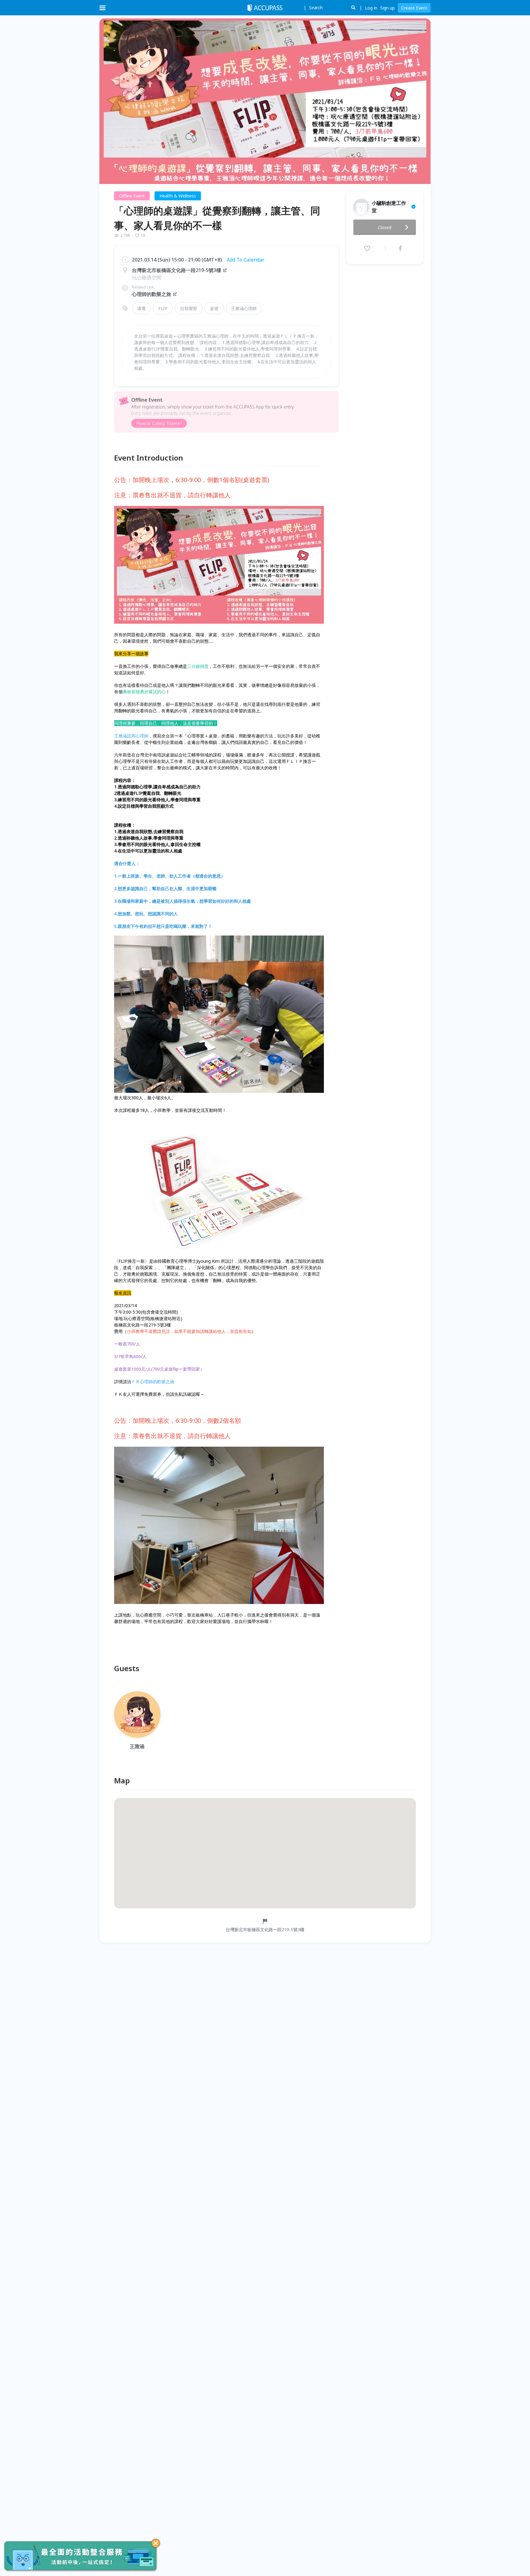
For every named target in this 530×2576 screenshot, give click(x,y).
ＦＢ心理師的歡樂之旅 (153, 1382)
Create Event (414, 8)
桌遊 (214, 308)
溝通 (141, 308)
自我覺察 (189, 308)
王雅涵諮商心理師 (131, 736)
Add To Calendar (246, 260)
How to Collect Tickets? (159, 423)
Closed (385, 227)
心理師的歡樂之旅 (152, 294)
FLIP (163, 308)
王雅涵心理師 (244, 308)
